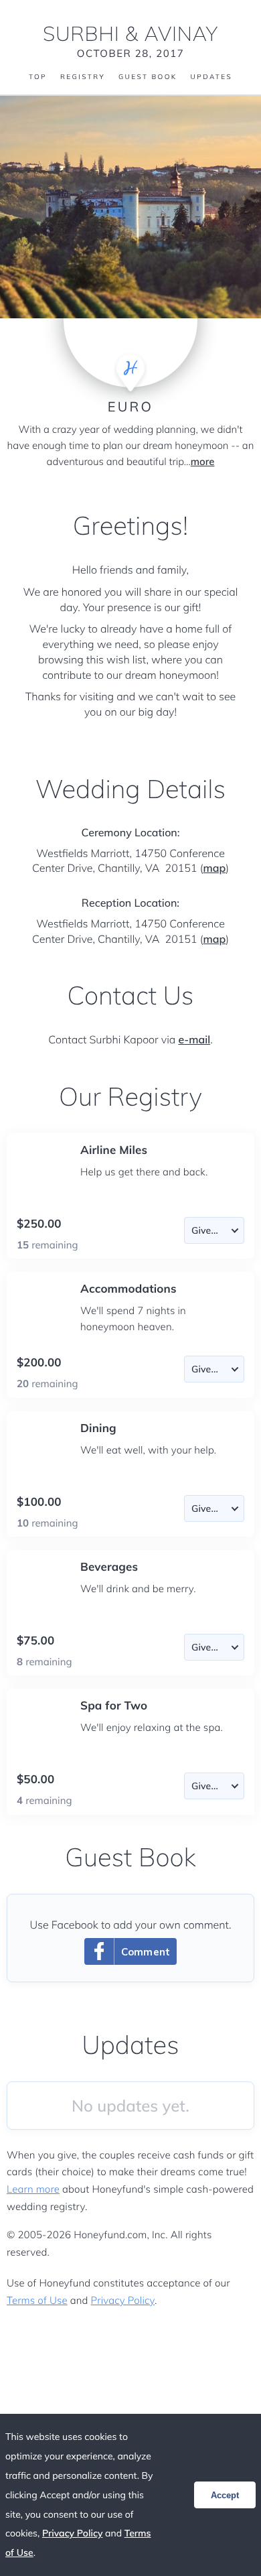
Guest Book (148, 77)
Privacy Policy (123, 2300)
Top (38, 77)
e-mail (194, 1039)
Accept (225, 2495)
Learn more (33, 2189)
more (203, 461)
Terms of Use (37, 2300)
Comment (146, 1952)
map (214, 868)
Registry (83, 77)
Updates (211, 77)
